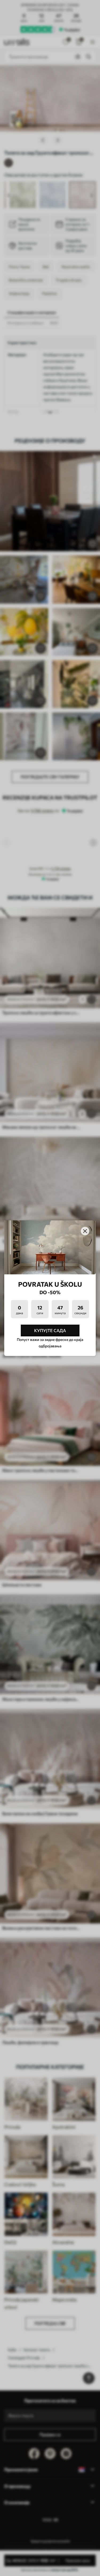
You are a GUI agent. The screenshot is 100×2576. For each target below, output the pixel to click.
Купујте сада (50, 1330)
